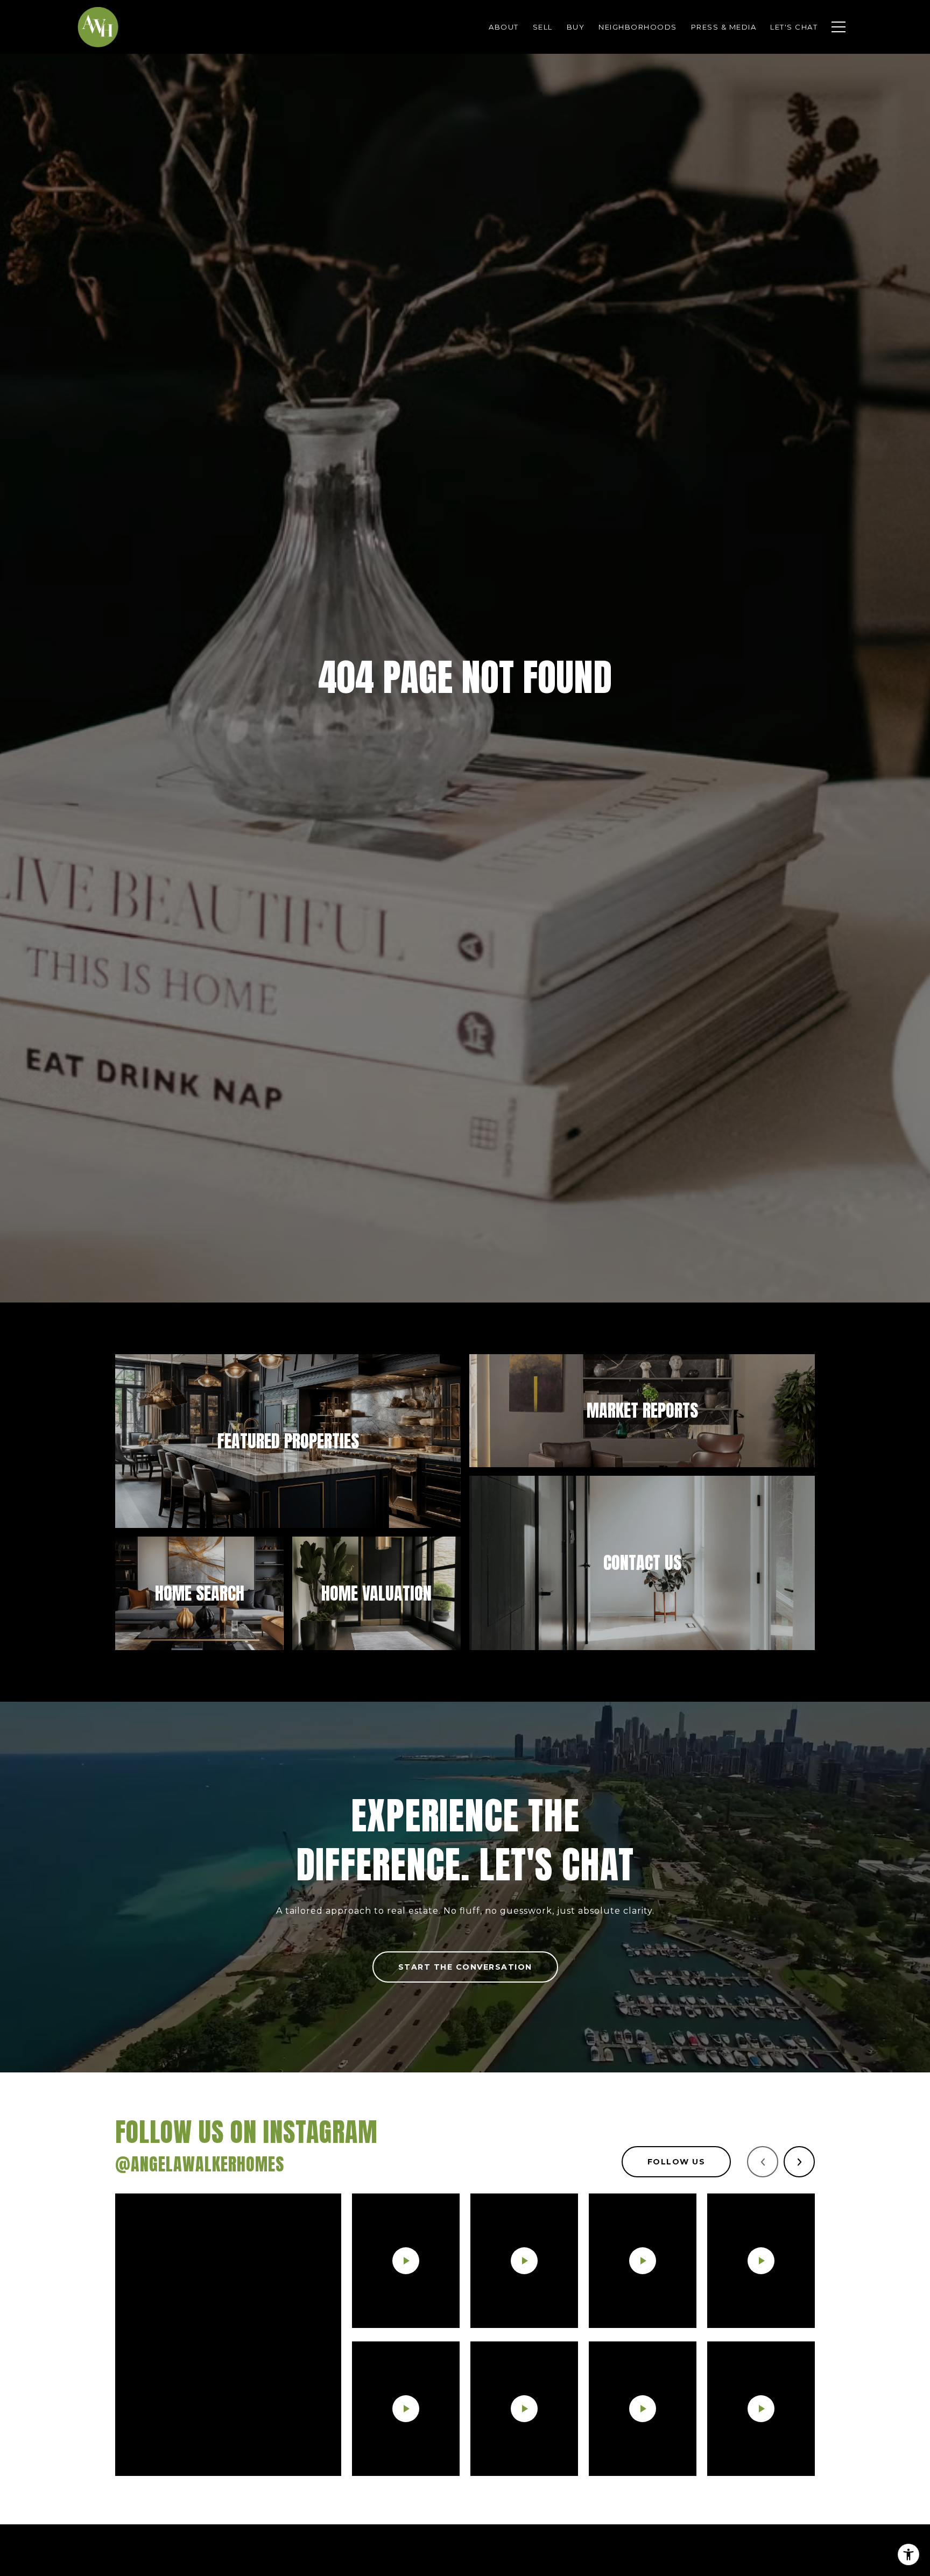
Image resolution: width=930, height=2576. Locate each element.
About (504, 27)
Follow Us (677, 2162)
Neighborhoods (638, 27)
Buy (576, 27)
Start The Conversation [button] (465, 1967)
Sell (543, 27)
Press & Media (724, 27)
